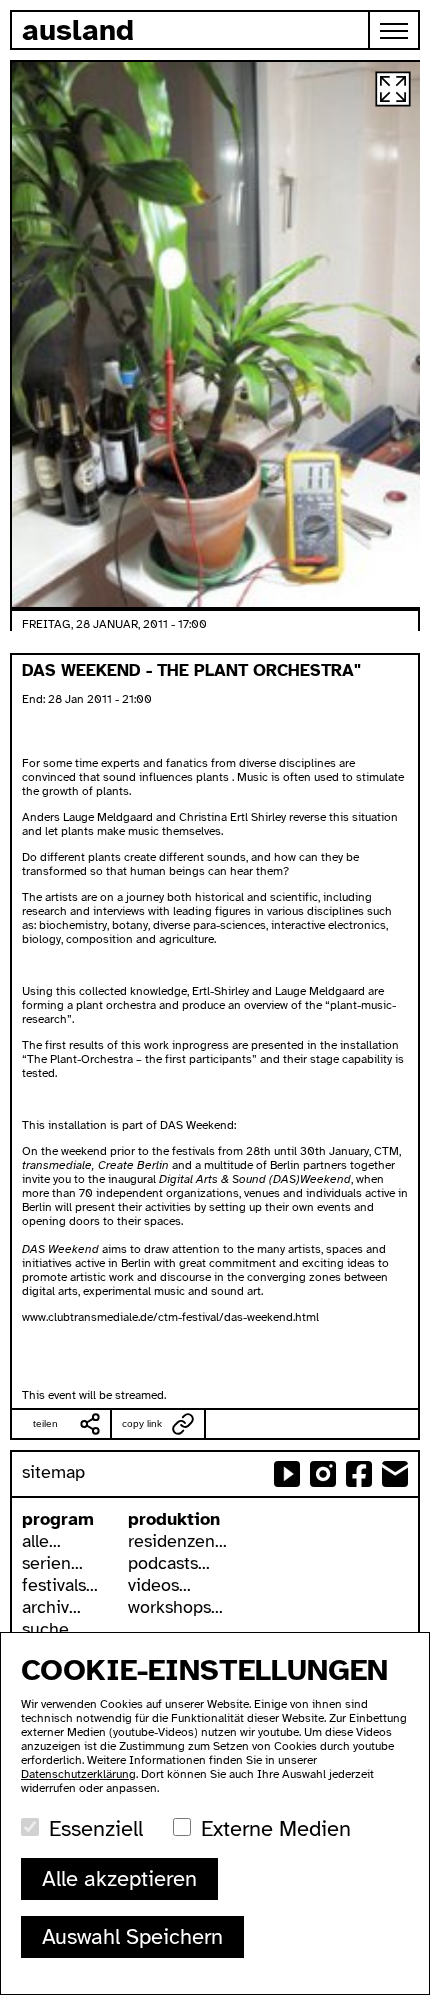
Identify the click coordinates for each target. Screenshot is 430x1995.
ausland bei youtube (287, 1474)
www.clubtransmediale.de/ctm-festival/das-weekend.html (170, 1317)
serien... (52, 1563)
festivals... (60, 1585)
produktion (174, 1519)
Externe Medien (276, 1828)
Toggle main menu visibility (395, 30)
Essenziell (96, 1828)
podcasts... (169, 1563)
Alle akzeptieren (119, 1878)
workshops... (175, 1607)
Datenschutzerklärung (78, 1774)
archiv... (51, 1607)
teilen (45, 1423)
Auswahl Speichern (132, 1936)
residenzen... (177, 1541)
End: (35, 699)
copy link (142, 1423)
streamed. (140, 1395)
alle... (41, 1541)
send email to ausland (395, 1474)
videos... (159, 1585)
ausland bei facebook (359, 1474)
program (58, 1519)
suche (45, 1629)
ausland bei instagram (323, 1474)
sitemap (53, 1472)
